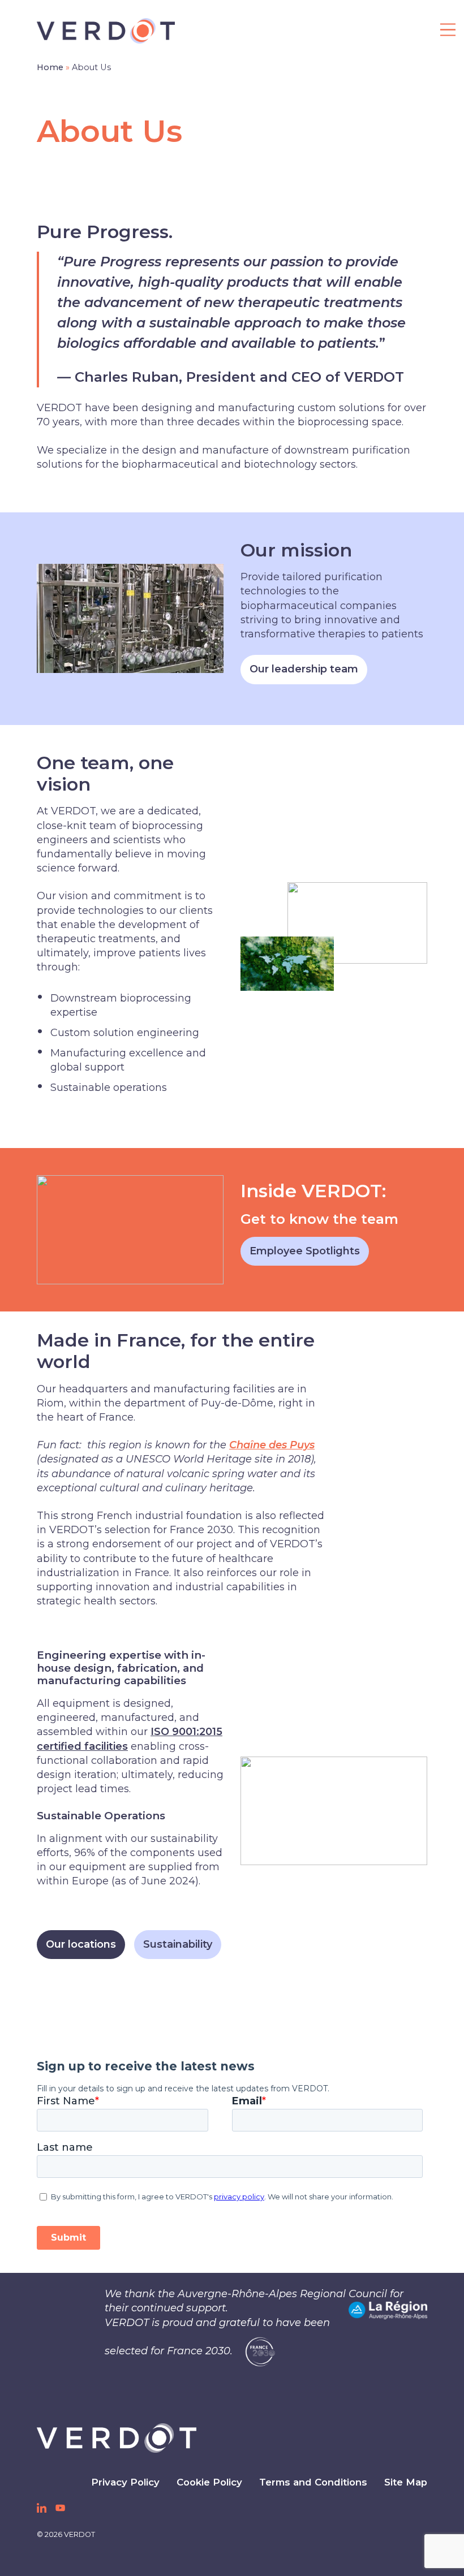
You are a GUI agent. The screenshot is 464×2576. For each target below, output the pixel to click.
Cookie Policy (209, 2482)
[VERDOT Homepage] (106, 31)
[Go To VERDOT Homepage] (117, 2438)
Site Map (406, 2482)
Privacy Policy (125, 2482)
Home (50, 67)
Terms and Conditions (313, 2482)
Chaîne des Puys (272, 1445)
